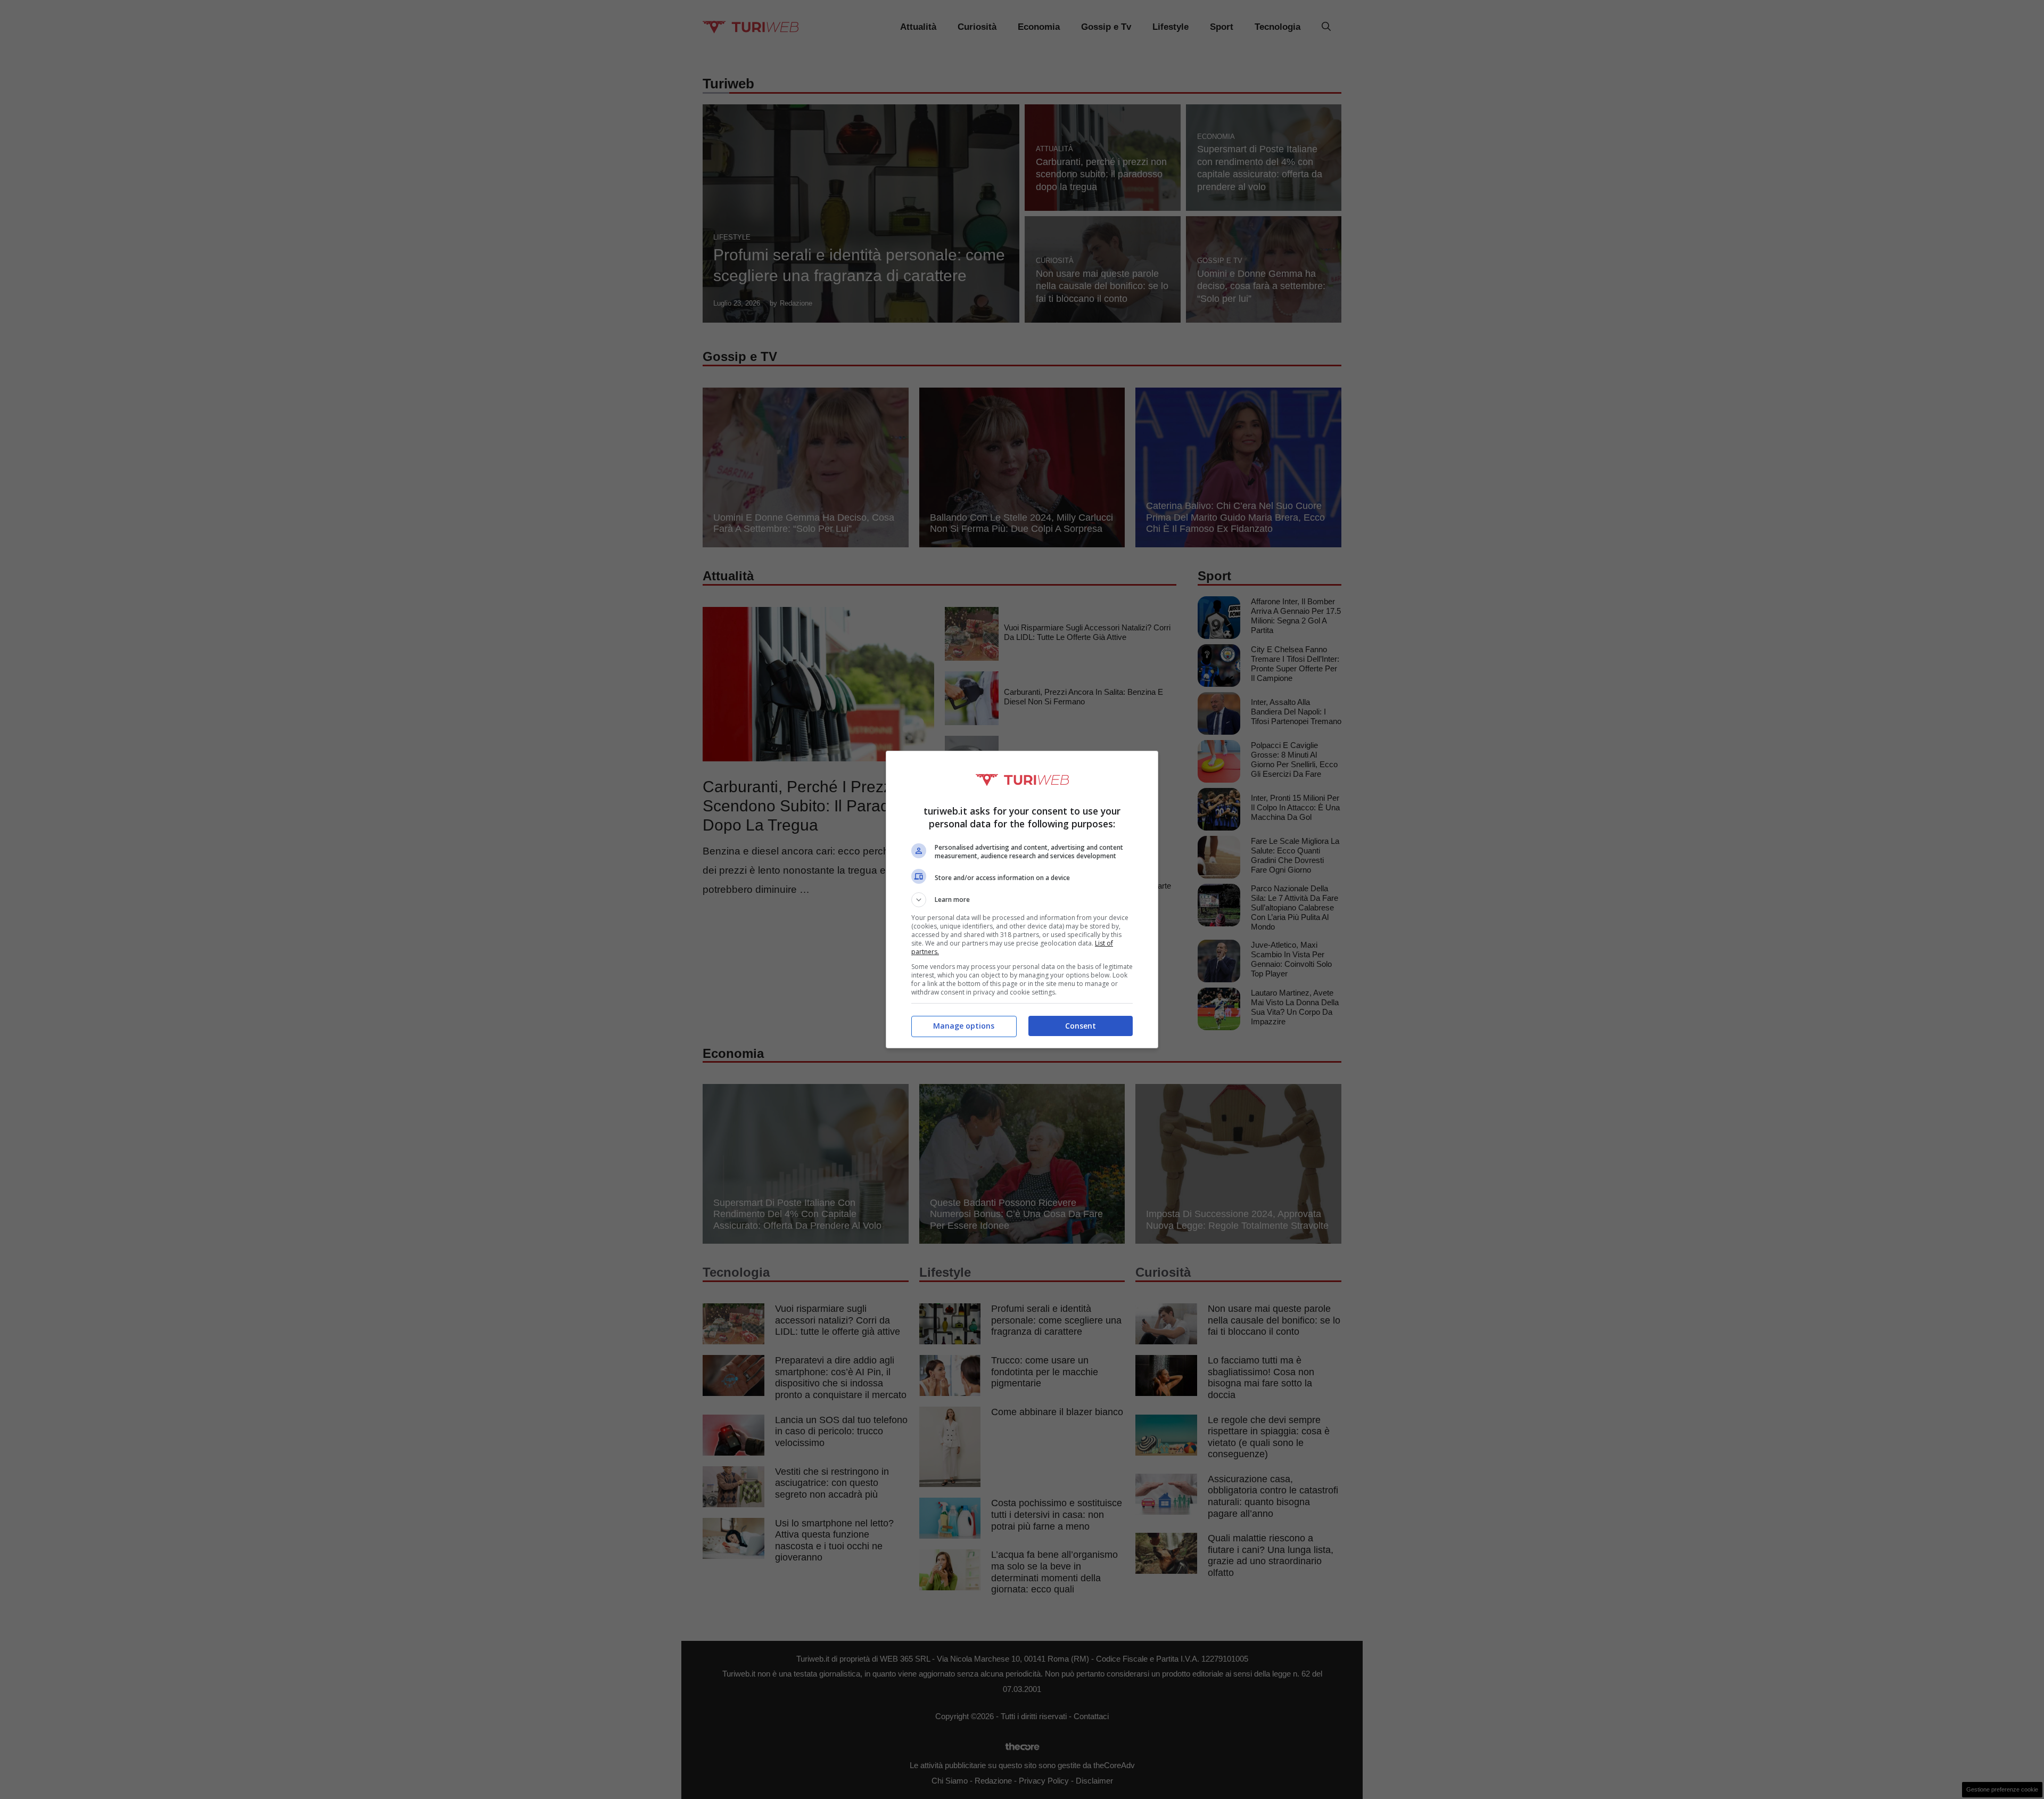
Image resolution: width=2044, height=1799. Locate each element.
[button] (1022, 900)
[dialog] (1022, 899)
